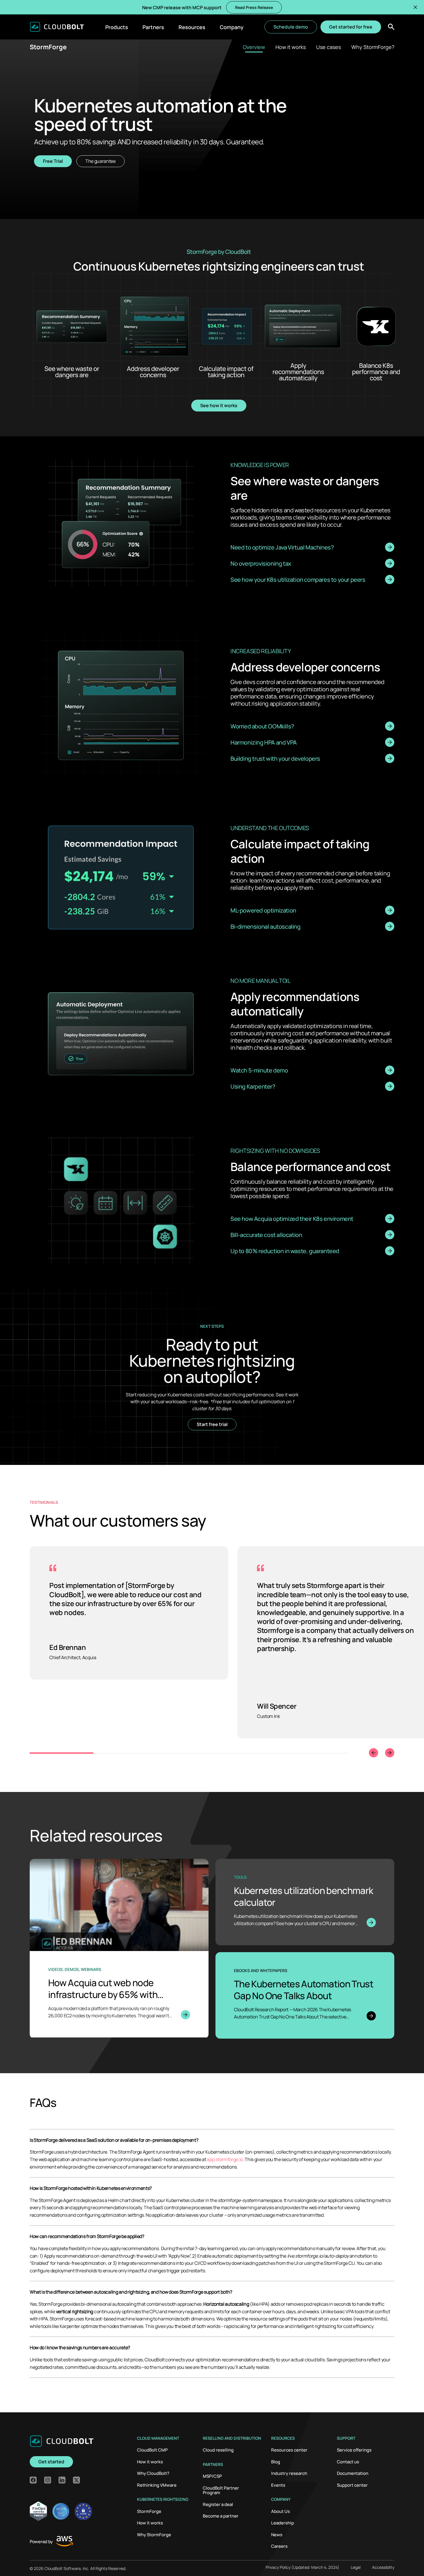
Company (232, 27)
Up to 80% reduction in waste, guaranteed (285, 1251)
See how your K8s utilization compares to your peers (298, 579)
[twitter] (76, 2480)
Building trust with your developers (275, 758)
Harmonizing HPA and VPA (264, 742)
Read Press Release (254, 7)
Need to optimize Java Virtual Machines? (282, 547)
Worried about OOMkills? (262, 726)
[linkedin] (62, 2480)
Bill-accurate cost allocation (266, 1235)
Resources (192, 27)
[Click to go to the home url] (57, 27)
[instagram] (48, 2480)
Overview (254, 47)
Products (117, 27)
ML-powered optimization (263, 910)
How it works (291, 47)
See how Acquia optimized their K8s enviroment (292, 1218)
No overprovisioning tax (261, 563)
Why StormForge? (373, 47)
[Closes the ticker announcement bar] (415, 7)
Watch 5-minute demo (259, 1070)
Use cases (329, 47)
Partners (153, 27)
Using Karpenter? (253, 1086)
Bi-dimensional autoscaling (266, 926)
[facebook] (33, 2480)
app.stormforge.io (225, 2159)
